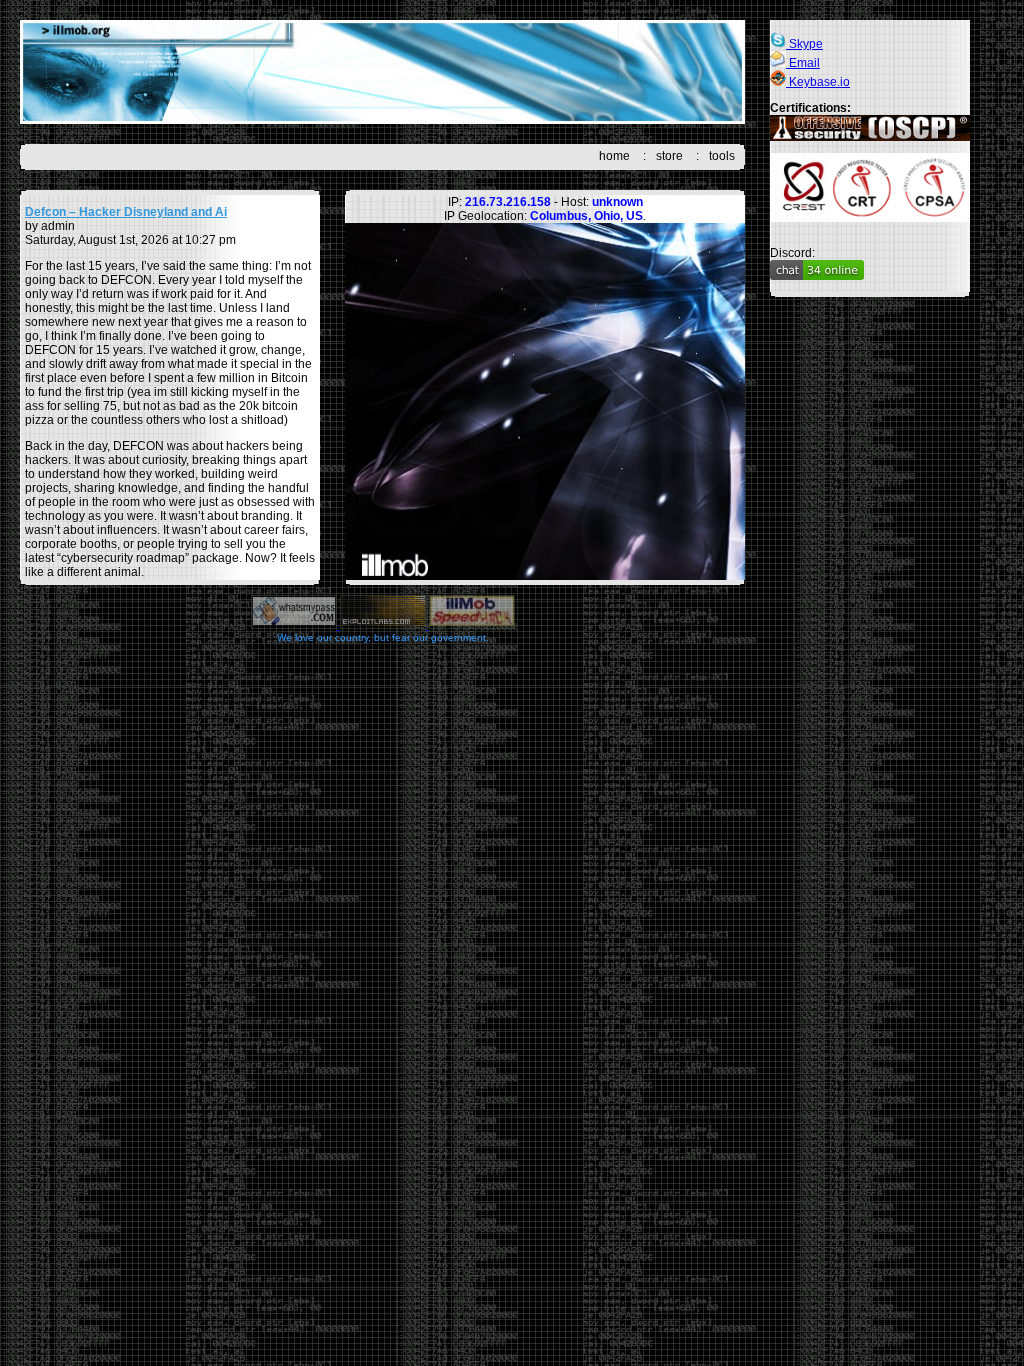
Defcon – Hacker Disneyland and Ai (126, 212)
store (669, 156)
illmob (382, 72)
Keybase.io (818, 82)
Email (803, 63)
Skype (804, 44)
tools (722, 156)
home (614, 156)
